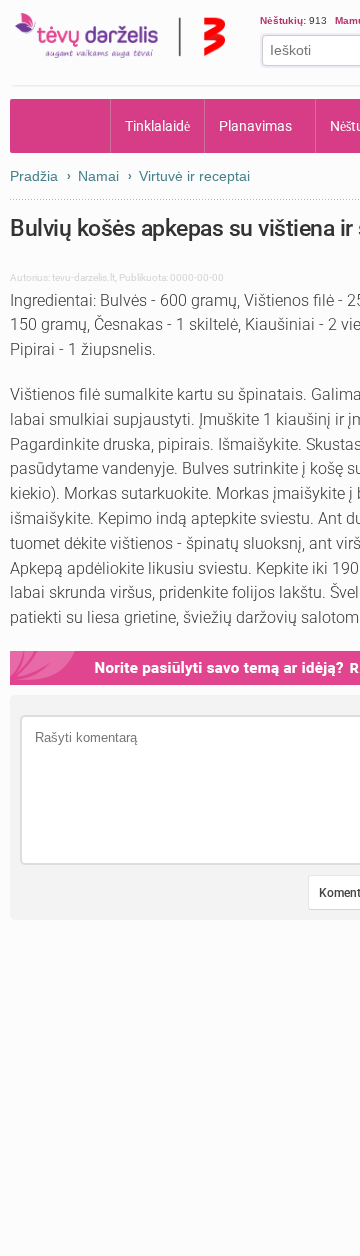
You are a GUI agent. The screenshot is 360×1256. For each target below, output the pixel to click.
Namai (98, 176)
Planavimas (256, 126)
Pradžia (60, 126)
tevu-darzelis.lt (83, 277)
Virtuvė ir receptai (194, 176)
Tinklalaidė (158, 126)
